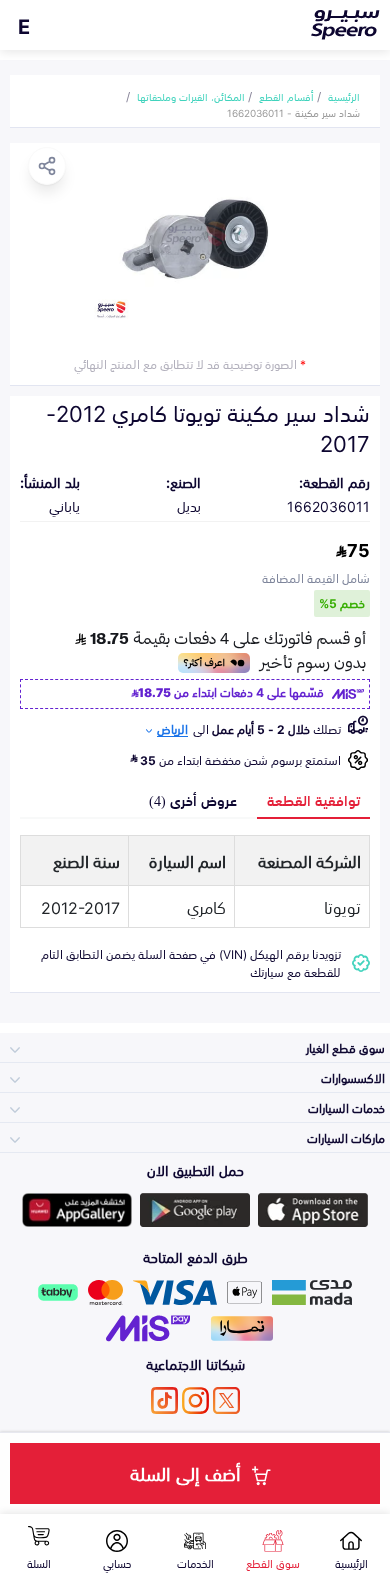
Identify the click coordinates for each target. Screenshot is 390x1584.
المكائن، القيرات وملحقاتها (191, 96)
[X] (226, 1400)
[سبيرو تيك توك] (164, 1400)
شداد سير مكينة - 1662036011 (293, 112)
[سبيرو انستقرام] (195, 1400)
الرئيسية (344, 96)
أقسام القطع (286, 96)
